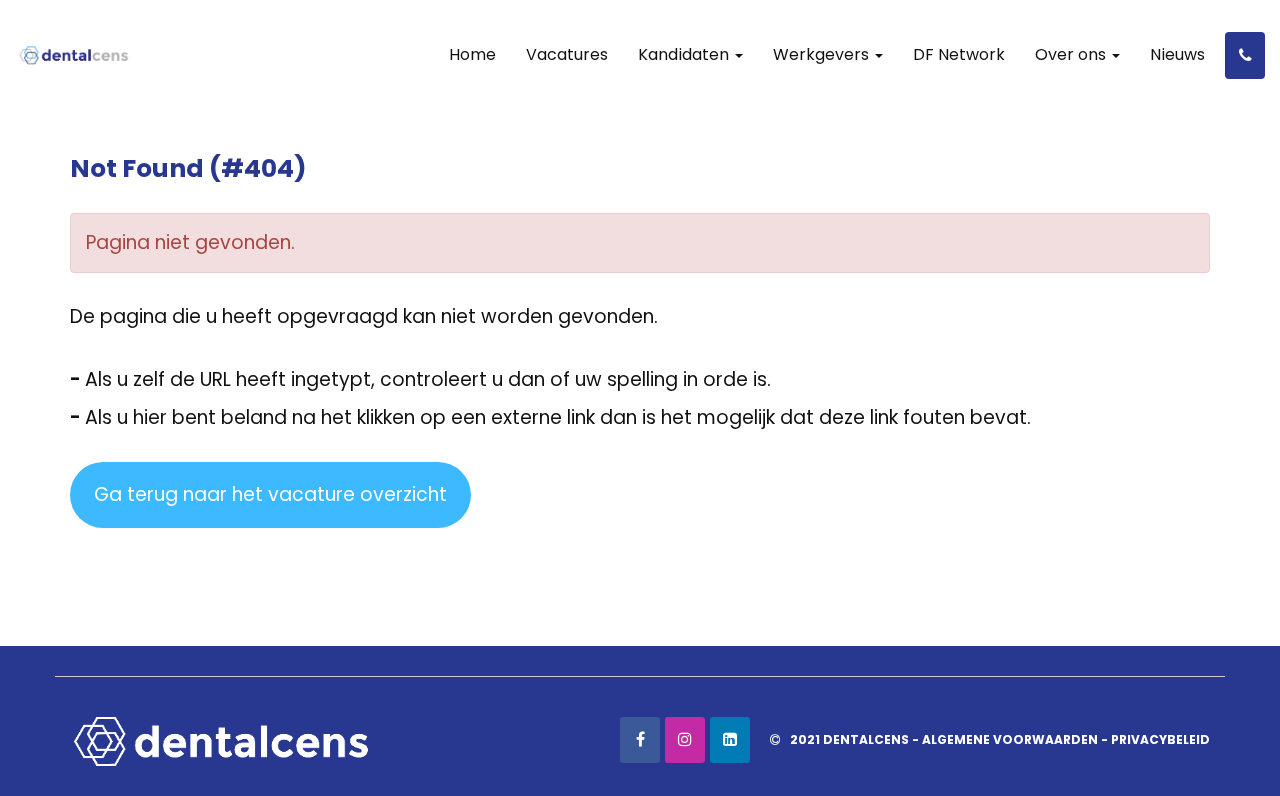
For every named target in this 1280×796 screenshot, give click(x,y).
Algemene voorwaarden (1010, 739)
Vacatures (567, 54)
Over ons (1072, 54)
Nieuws (1177, 54)
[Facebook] (640, 740)
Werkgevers (823, 54)
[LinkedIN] (730, 740)
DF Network (959, 54)
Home (472, 54)
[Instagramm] (685, 740)
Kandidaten (685, 54)
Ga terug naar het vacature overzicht (270, 494)
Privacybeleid (1160, 739)
